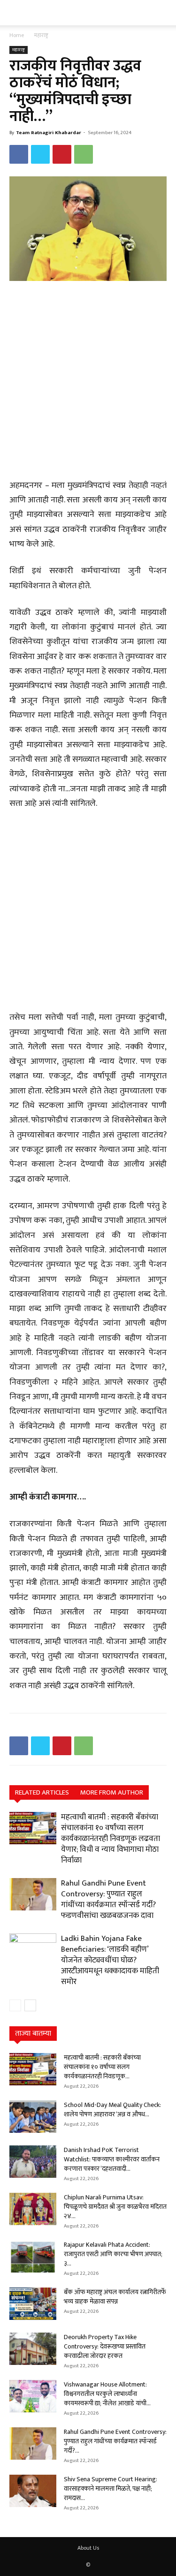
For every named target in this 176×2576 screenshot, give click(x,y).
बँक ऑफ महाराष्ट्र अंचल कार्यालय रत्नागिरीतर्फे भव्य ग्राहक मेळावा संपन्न (115, 2297)
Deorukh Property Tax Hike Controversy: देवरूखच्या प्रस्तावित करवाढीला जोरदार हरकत (105, 2346)
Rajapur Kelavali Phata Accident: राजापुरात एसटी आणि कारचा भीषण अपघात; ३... (113, 2254)
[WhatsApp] (84, 154)
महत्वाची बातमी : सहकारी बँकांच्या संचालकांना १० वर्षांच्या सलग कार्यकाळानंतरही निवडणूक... (102, 2067)
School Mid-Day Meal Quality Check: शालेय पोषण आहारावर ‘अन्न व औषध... (112, 2110)
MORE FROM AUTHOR (112, 1792)
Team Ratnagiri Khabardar (49, 133)
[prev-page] (15, 2005)
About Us (88, 2548)
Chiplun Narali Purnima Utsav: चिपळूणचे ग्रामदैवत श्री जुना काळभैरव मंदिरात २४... (115, 2207)
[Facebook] (19, 154)
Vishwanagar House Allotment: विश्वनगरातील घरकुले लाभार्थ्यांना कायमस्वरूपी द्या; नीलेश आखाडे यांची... (107, 2394)
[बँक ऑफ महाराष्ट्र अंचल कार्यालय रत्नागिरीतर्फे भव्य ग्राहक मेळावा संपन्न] (33, 2304)
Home (17, 35)
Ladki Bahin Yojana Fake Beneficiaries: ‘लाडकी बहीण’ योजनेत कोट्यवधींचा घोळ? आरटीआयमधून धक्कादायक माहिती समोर (110, 1960)
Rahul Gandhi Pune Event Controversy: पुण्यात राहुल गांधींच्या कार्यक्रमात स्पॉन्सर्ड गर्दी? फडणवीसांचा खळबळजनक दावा (108, 1899)
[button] (15, 13)
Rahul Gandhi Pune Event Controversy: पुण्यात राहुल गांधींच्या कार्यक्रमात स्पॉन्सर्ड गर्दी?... (115, 2441)
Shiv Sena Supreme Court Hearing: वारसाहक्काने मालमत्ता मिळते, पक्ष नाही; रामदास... (111, 2489)
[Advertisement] (88, 381)
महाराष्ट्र (41, 35)
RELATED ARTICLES (42, 1792)
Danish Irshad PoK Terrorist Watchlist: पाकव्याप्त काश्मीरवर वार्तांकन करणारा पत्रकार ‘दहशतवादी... (112, 2159)
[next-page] (30, 2005)
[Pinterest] (62, 154)
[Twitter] (40, 154)
